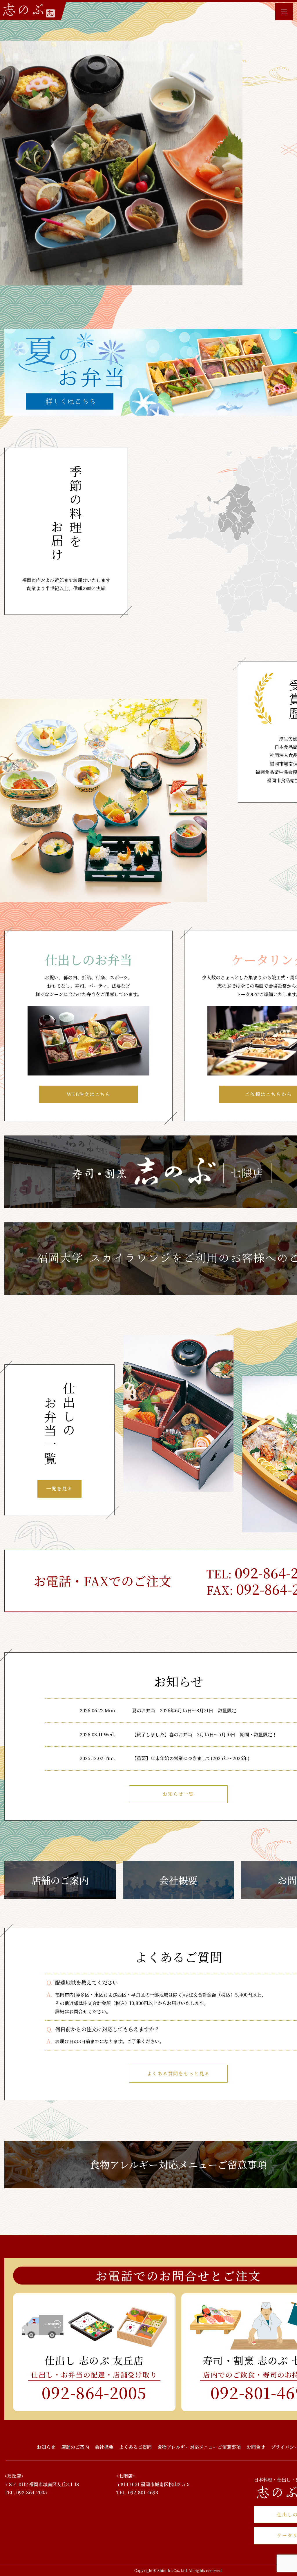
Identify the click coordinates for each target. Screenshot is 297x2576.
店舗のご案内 (60, 1880)
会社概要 (178, 1880)
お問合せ (256, 2447)
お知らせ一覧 (178, 1794)
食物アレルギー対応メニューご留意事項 (199, 2447)
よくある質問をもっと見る (178, 2073)
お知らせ (46, 2447)
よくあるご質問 (135, 2447)
